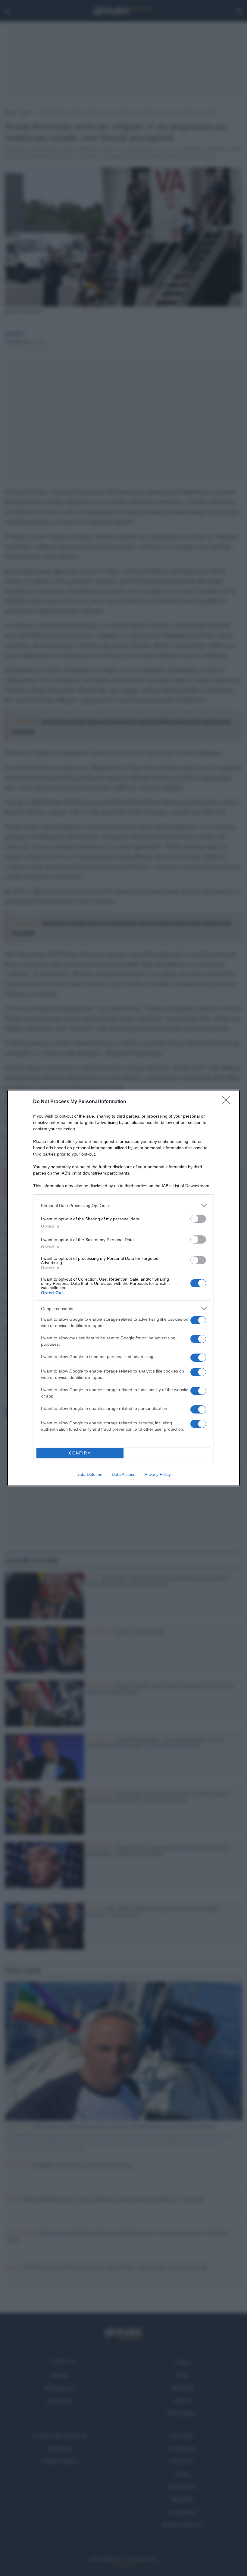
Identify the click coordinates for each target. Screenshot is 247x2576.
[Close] (228, 1102)
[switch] (198, 1219)
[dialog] (123, 1288)
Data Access (123, 1474)
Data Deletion (89, 1474)
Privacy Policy (158, 1474)
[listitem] (123, 1205)
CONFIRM (80, 1453)
